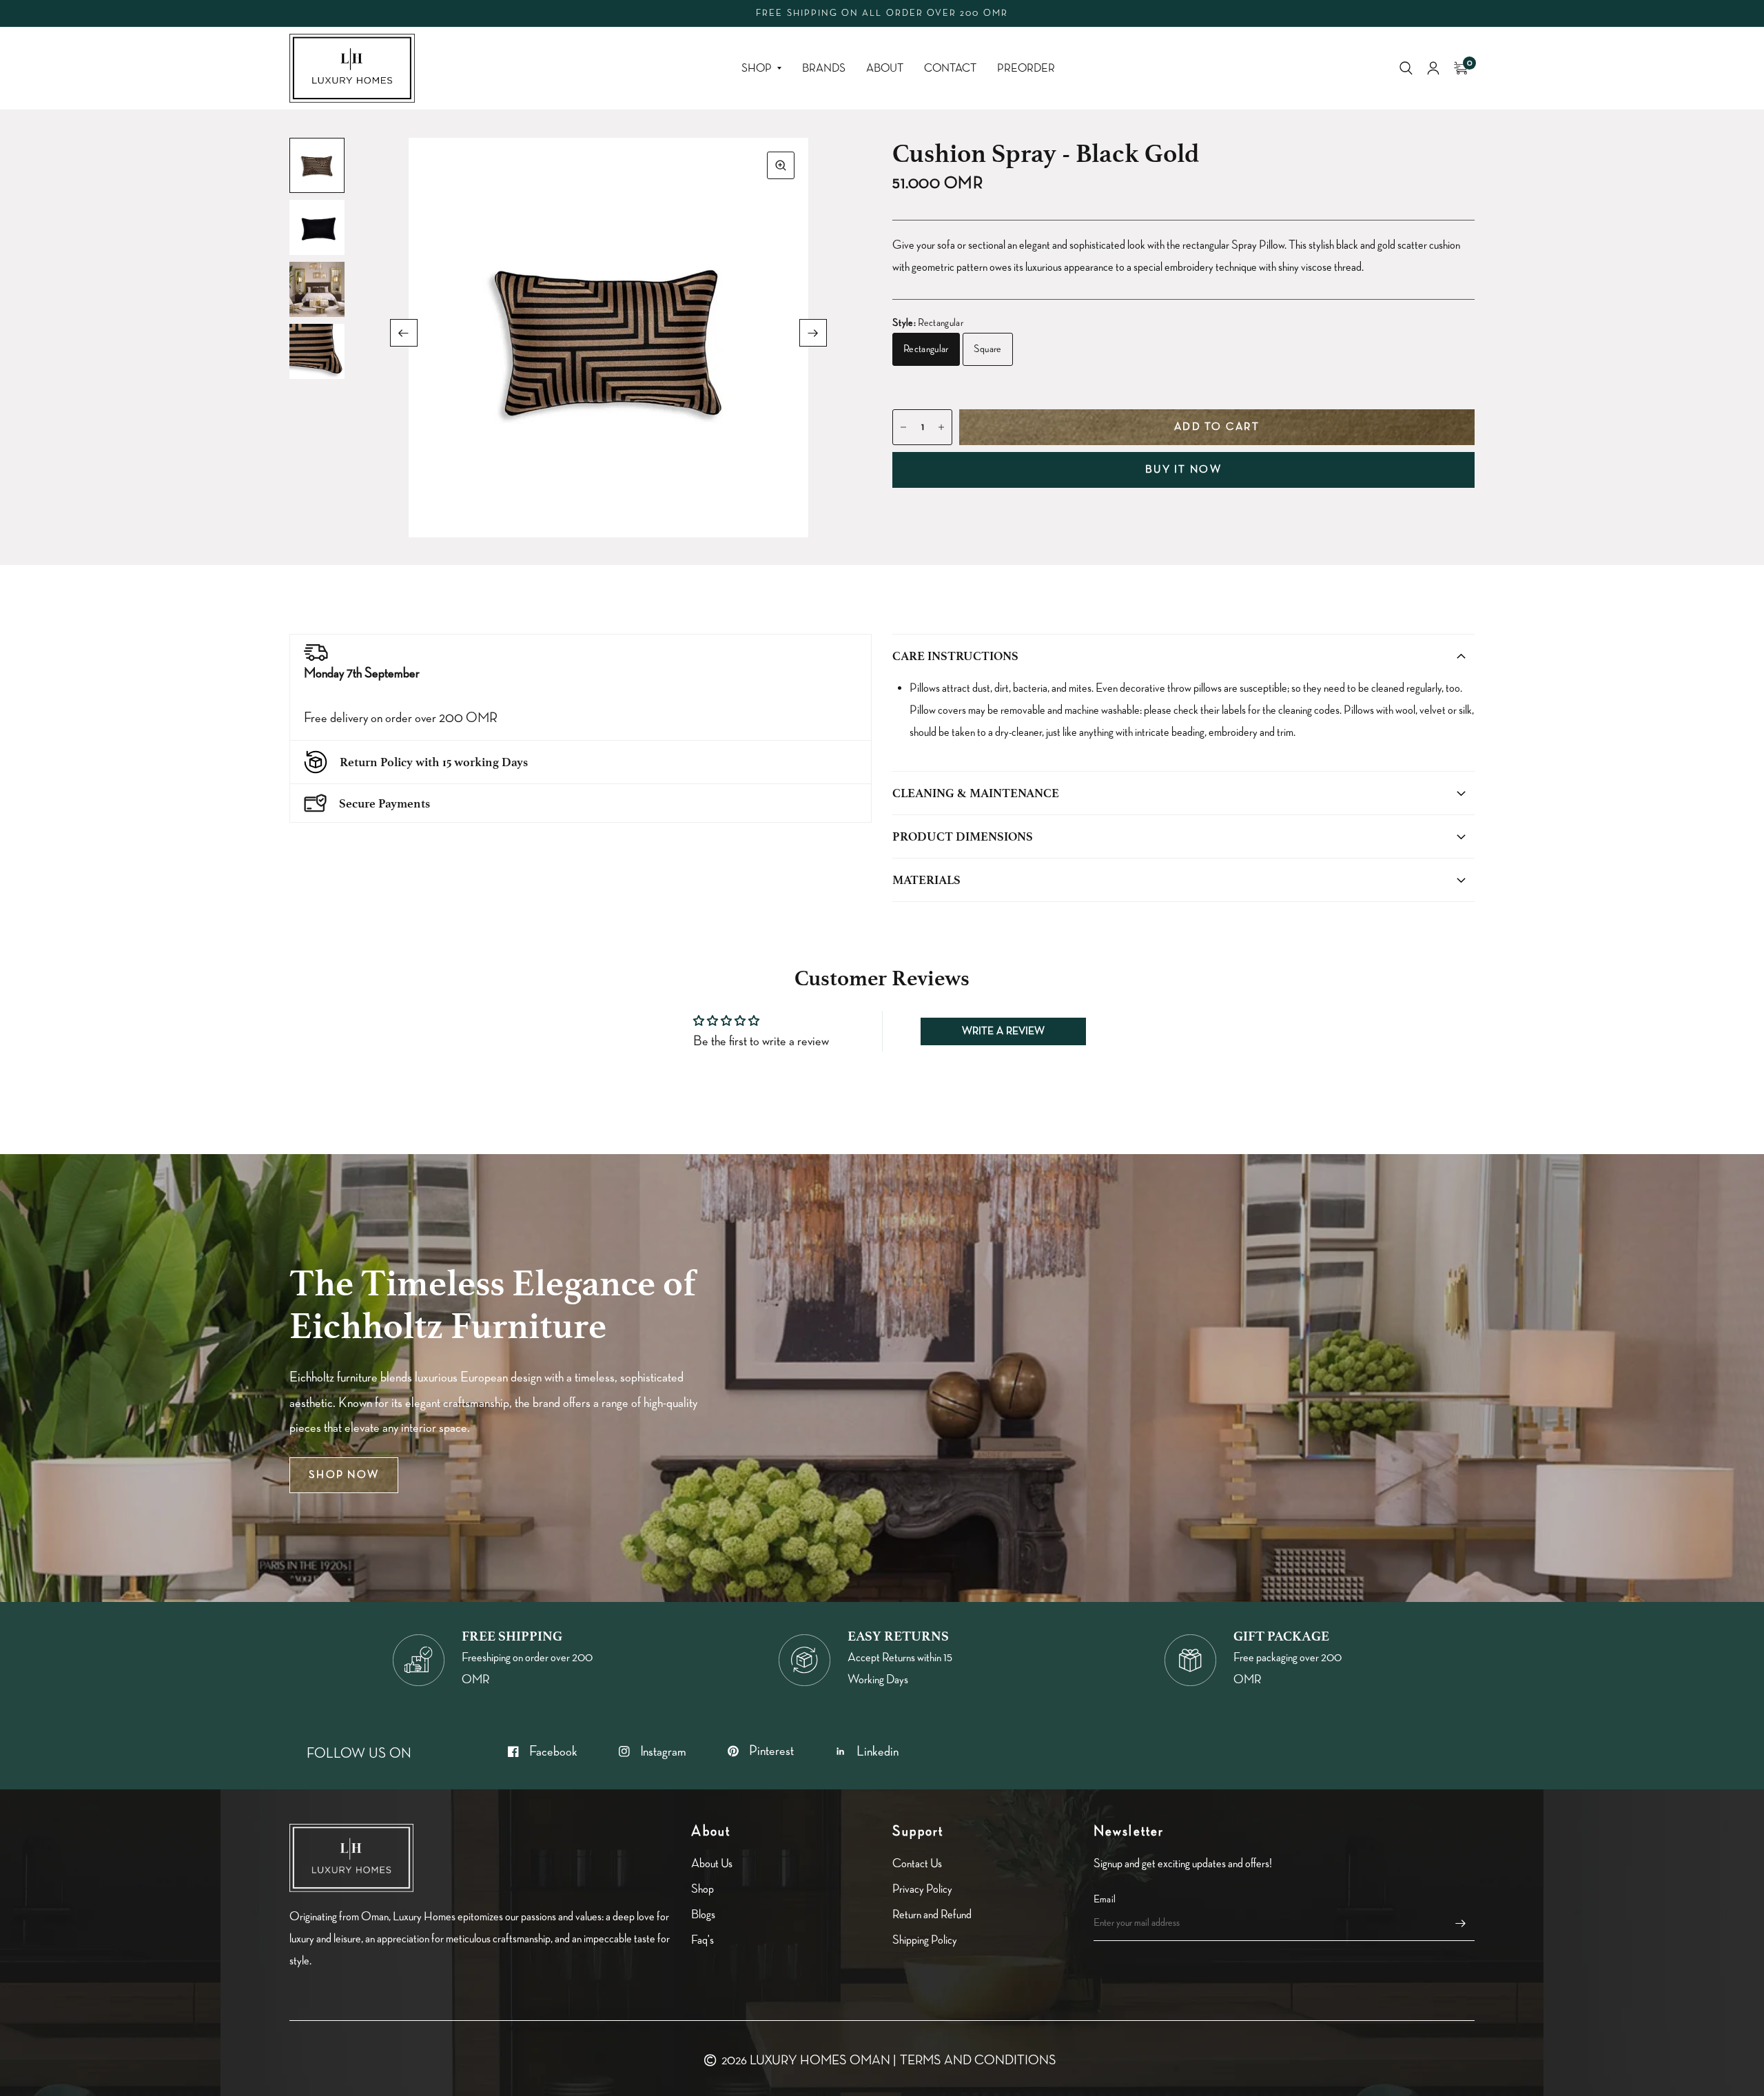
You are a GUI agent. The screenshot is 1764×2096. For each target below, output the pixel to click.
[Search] (1406, 68)
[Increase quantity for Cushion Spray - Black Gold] (941, 427)
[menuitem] (761, 69)
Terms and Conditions (978, 2060)
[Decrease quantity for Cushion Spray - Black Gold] (903, 427)
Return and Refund (932, 1914)
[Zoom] (781, 165)
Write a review (1003, 1031)
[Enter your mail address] (1461, 1923)
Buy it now (1183, 470)
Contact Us (917, 1863)
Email (1105, 1899)
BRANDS (824, 69)
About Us (712, 1863)
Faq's (702, 1940)
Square (988, 349)
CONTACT (950, 69)
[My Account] (1433, 68)
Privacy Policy (922, 1889)
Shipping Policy (925, 1940)
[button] (344, 1475)
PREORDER (1026, 69)
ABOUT (885, 69)
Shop (757, 69)
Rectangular (926, 349)
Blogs (703, 1914)
